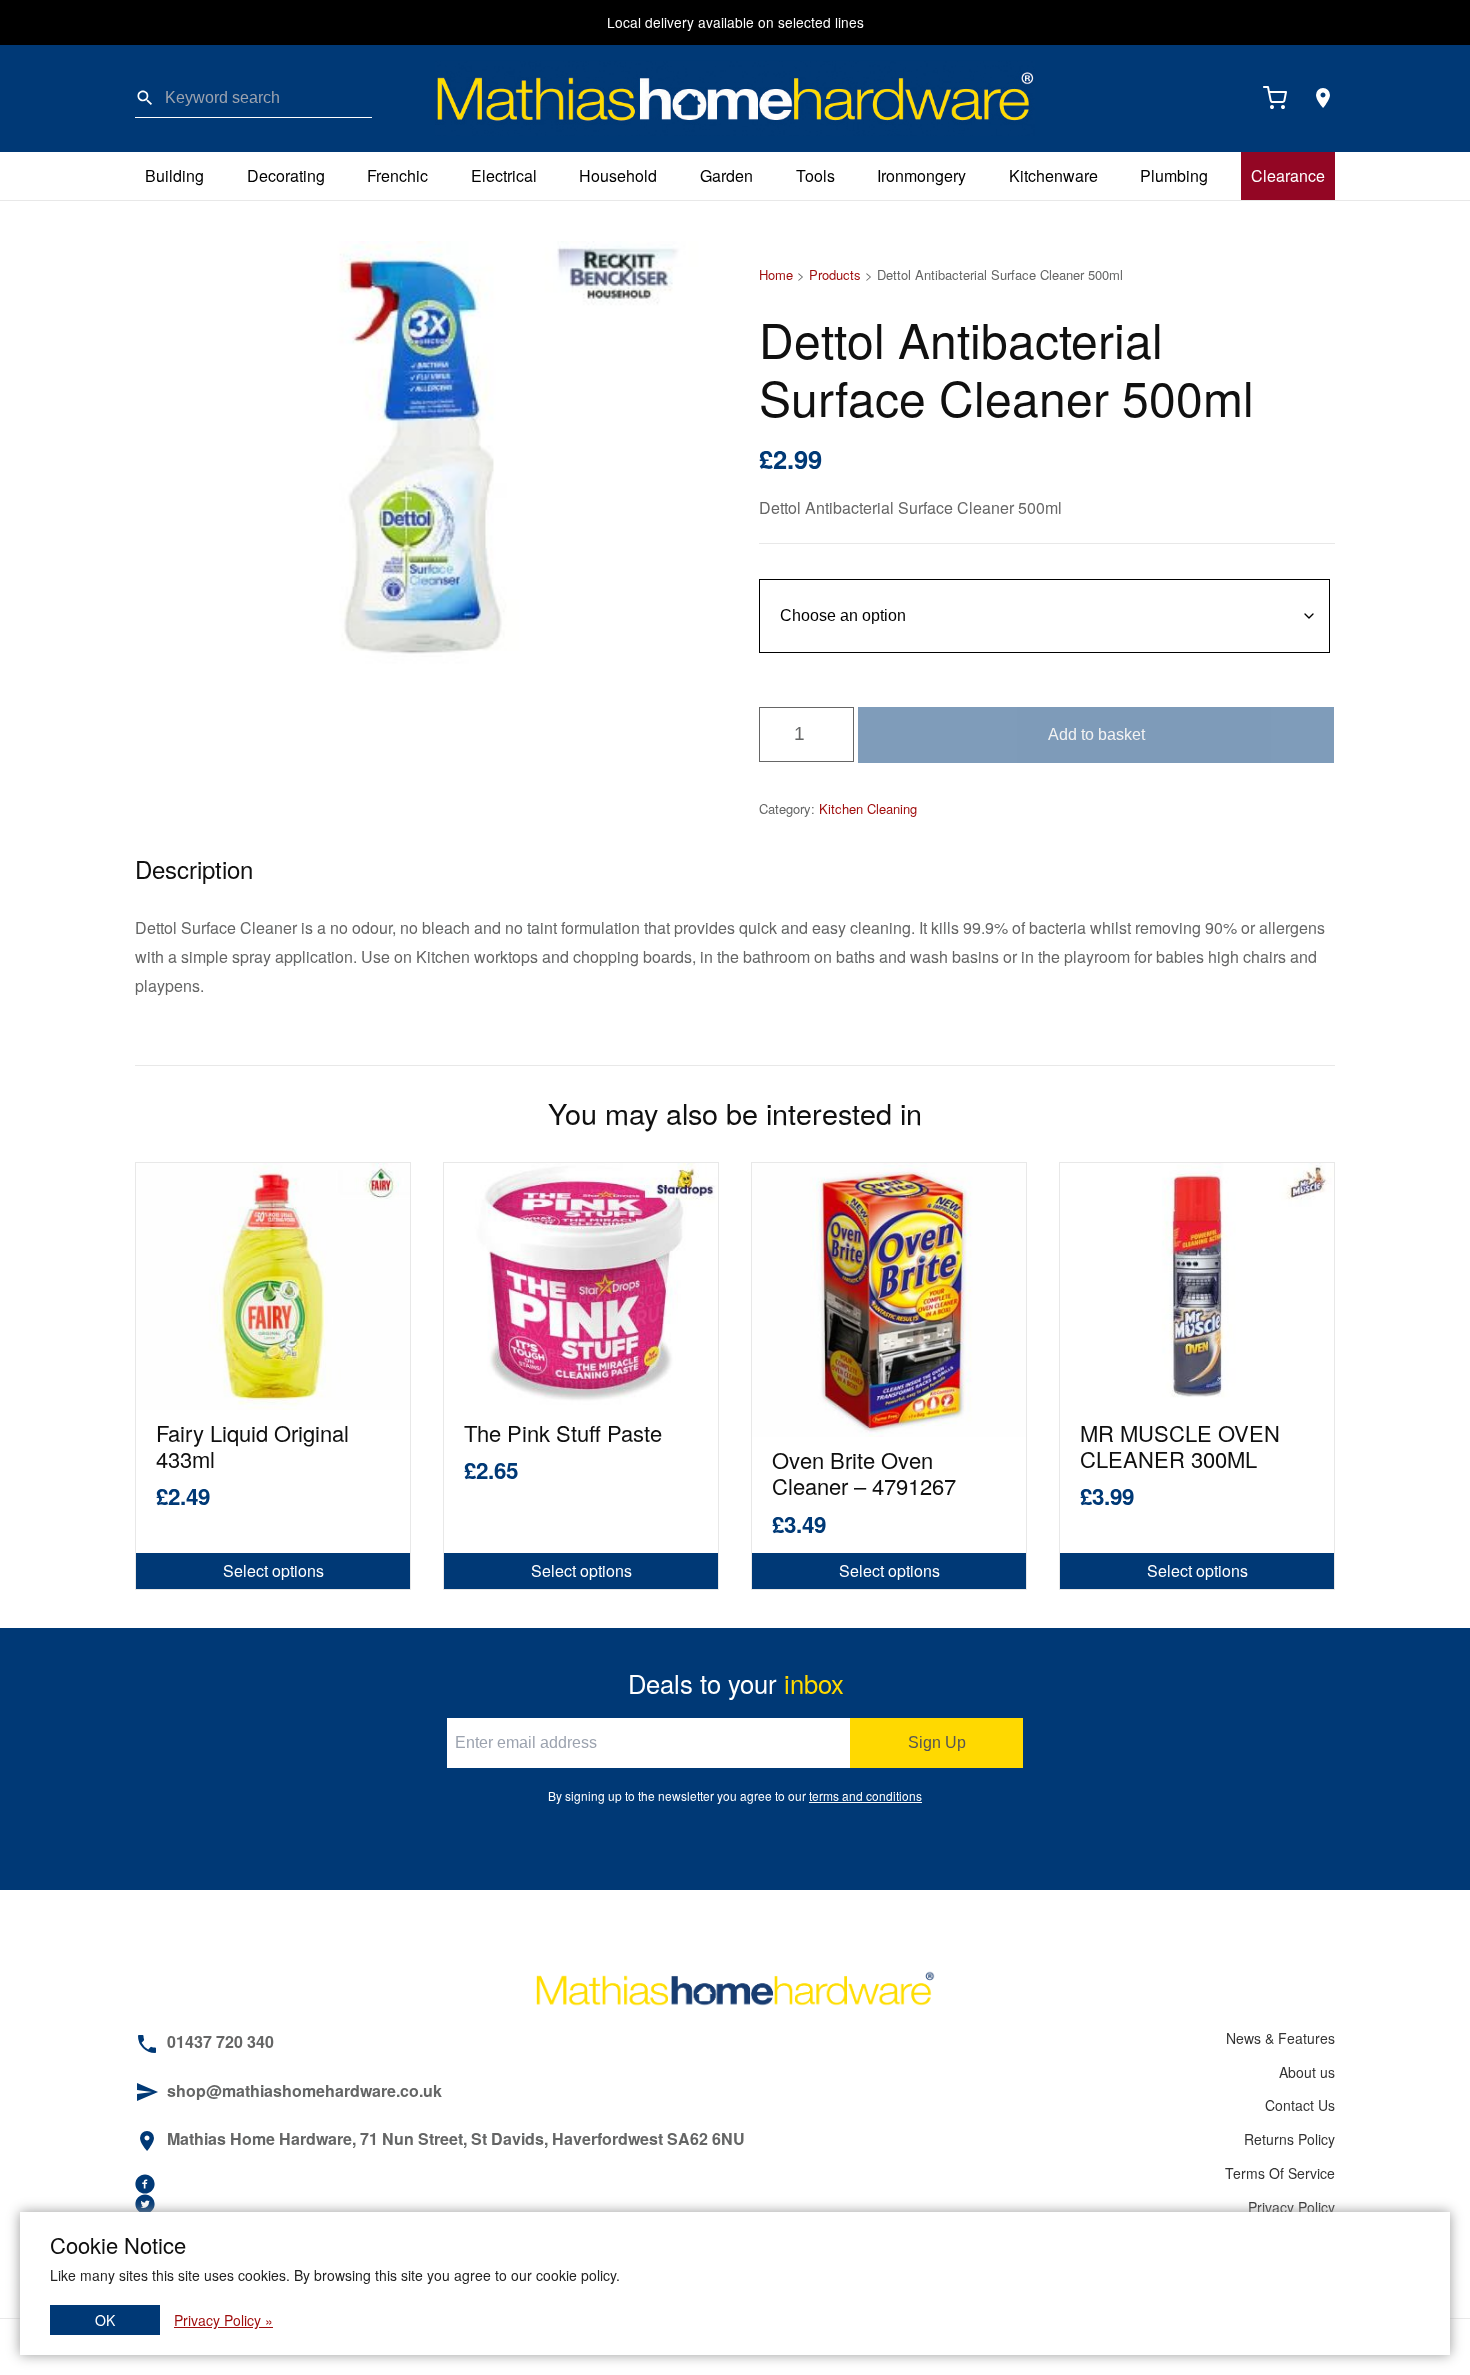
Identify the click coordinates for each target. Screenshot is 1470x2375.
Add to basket (1096, 734)
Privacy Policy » (223, 2320)
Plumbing (1174, 175)
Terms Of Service (1280, 2173)
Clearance (1288, 175)
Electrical (504, 175)
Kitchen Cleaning (868, 808)
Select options (273, 1570)
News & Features (1280, 2038)
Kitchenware (1053, 175)
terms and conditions (865, 1795)
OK (105, 2320)
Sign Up (937, 1742)
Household (618, 175)
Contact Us (1300, 2105)
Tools (815, 175)
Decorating (286, 175)
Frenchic (397, 175)
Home (776, 274)
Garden (726, 175)
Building (174, 175)
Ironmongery (921, 175)
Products (835, 274)
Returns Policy (1289, 2139)
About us (1307, 2072)
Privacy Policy (1291, 2207)
